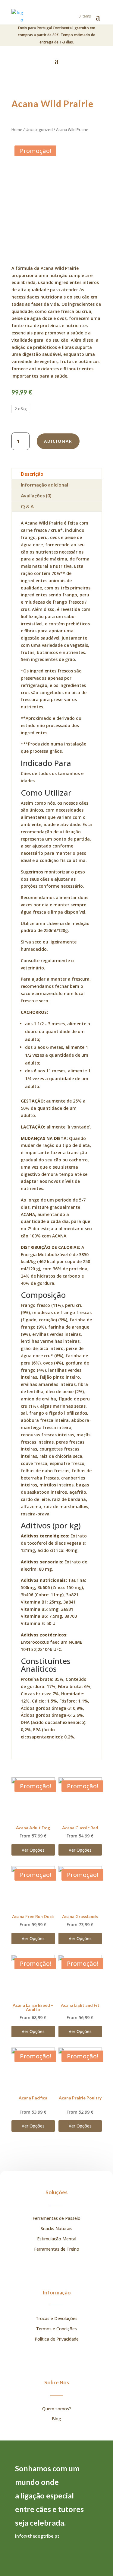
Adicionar (58, 441)
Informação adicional (44, 485)
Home (17, 129)
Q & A (27, 506)
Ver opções (33, 1850)
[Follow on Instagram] (20, 2548)
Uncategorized (39, 129)
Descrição (32, 474)
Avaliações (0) (36, 495)
